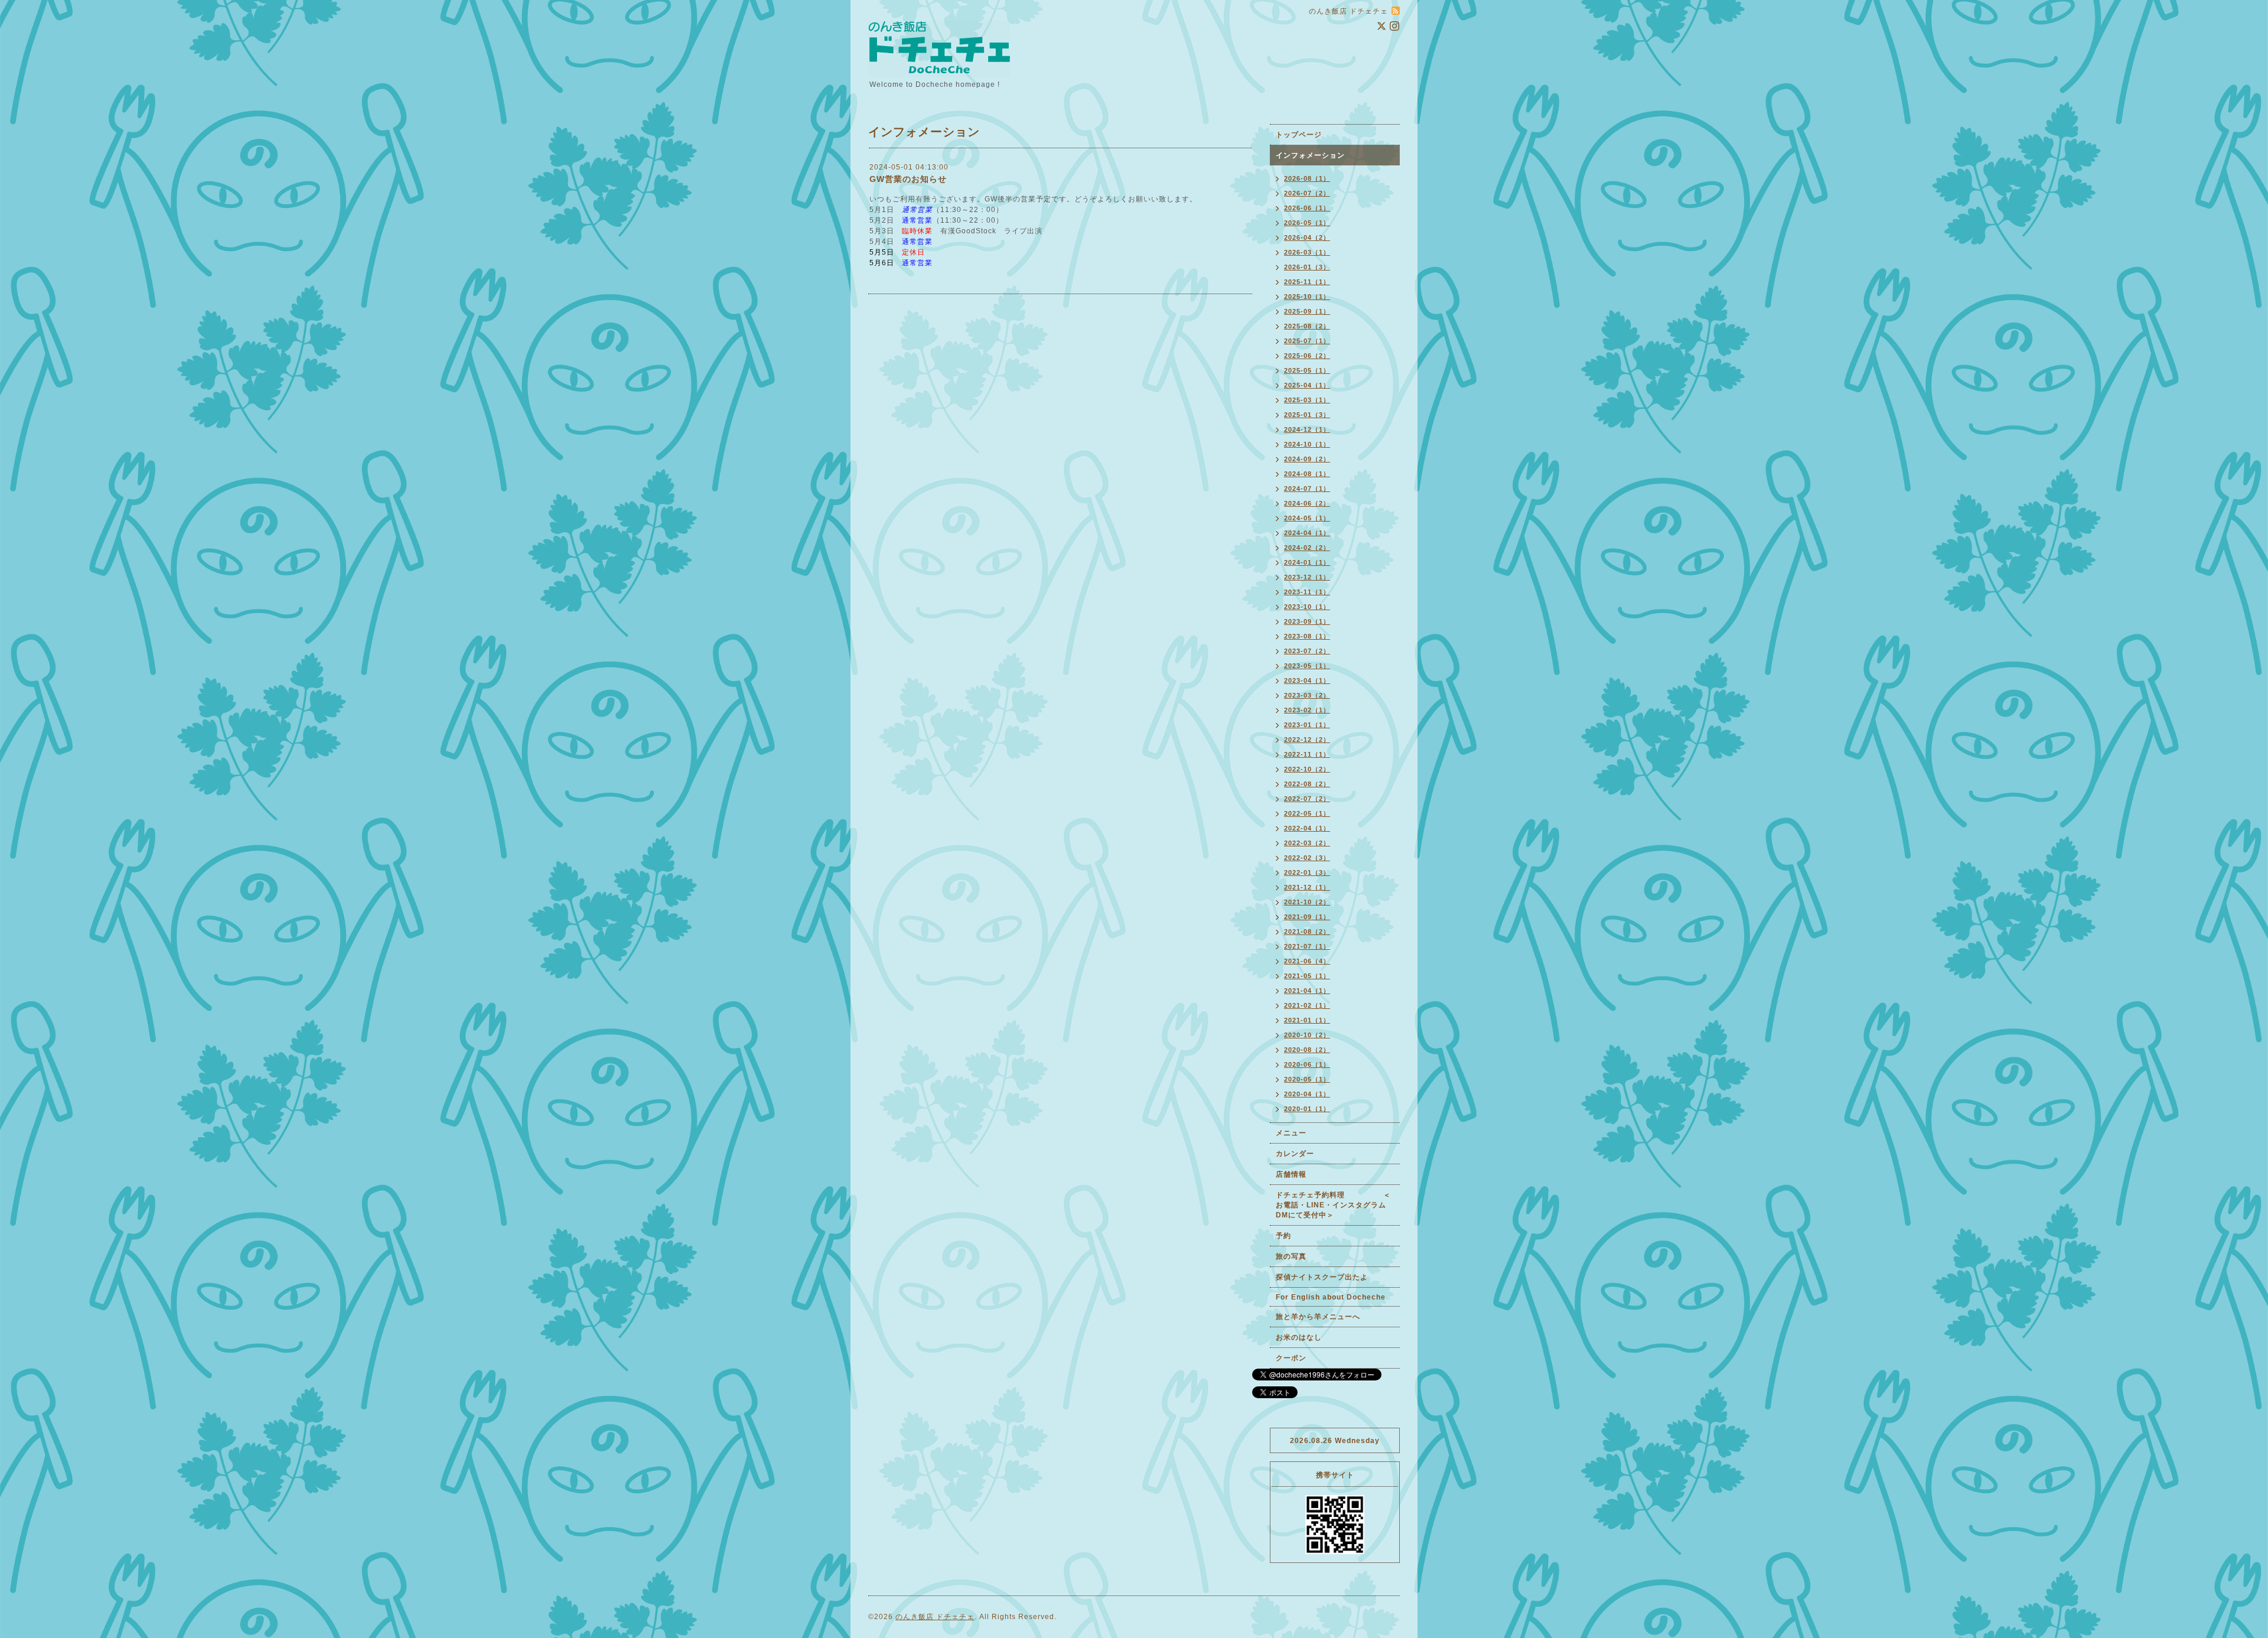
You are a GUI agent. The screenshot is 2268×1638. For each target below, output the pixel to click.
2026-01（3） (1307, 267)
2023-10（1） (1307, 607)
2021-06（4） (1307, 961)
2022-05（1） (1307, 813)
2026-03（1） (1307, 252)
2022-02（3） (1307, 858)
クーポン (1291, 1358)
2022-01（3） (1307, 872)
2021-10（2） (1307, 902)
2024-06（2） (1307, 503)
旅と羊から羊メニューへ (1318, 1317)
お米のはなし (1299, 1337)
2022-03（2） (1307, 843)
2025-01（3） (1307, 415)
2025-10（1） (1307, 297)
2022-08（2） (1307, 784)
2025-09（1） (1307, 311)
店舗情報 (1291, 1174)
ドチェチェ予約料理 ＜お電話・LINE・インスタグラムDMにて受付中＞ (1333, 1205)
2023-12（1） (1307, 577)
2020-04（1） (1307, 1094)
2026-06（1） (1307, 208)
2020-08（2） (1307, 1050)
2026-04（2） (1307, 237)
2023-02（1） (1307, 710)
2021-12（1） (1307, 887)
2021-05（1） (1307, 976)
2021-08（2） (1307, 932)
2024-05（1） (1307, 518)
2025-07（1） (1307, 341)
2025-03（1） (1307, 400)
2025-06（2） (1307, 356)
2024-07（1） (1307, 489)
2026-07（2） (1307, 193)
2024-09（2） (1307, 459)
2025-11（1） (1307, 282)
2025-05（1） (1307, 370)
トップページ (1299, 135)
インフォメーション (1310, 155)
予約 (1283, 1236)
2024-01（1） (1307, 562)
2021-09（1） (1307, 917)
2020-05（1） (1307, 1079)
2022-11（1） (1307, 754)
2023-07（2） (1307, 651)
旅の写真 (1291, 1256)
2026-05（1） (1307, 223)
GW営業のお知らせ (908, 179)
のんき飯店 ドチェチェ (935, 1617)
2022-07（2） (1307, 799)
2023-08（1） (1307, 636)
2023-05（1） (1307, 666)
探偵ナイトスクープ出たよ (1322, 1277)
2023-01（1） (1307, 725)
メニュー (1291, 1133)
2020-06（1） (1307, 1064)
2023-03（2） (1307, 695)
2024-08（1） (1307, 474)
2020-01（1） (1307, 1109)
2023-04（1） (1307, 680)
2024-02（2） (1307, 548)
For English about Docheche (1331, 1297)
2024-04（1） (1307, 533)
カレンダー (1295, 1154)
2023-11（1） (1307, 592)
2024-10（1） (1307, 444)
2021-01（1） (1307, 1020)
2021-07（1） (1307, 946)
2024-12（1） (1307, 429)
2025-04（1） (1307, 385)
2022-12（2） (1307, 740)
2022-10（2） (1307, 769)
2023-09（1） (1307, 621)
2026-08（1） (1307, 178)
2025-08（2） (1307, 326)
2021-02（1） (1307, 1005)
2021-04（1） (1307, 991)
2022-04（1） (1307, 828)
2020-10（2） (1307, 1035)
